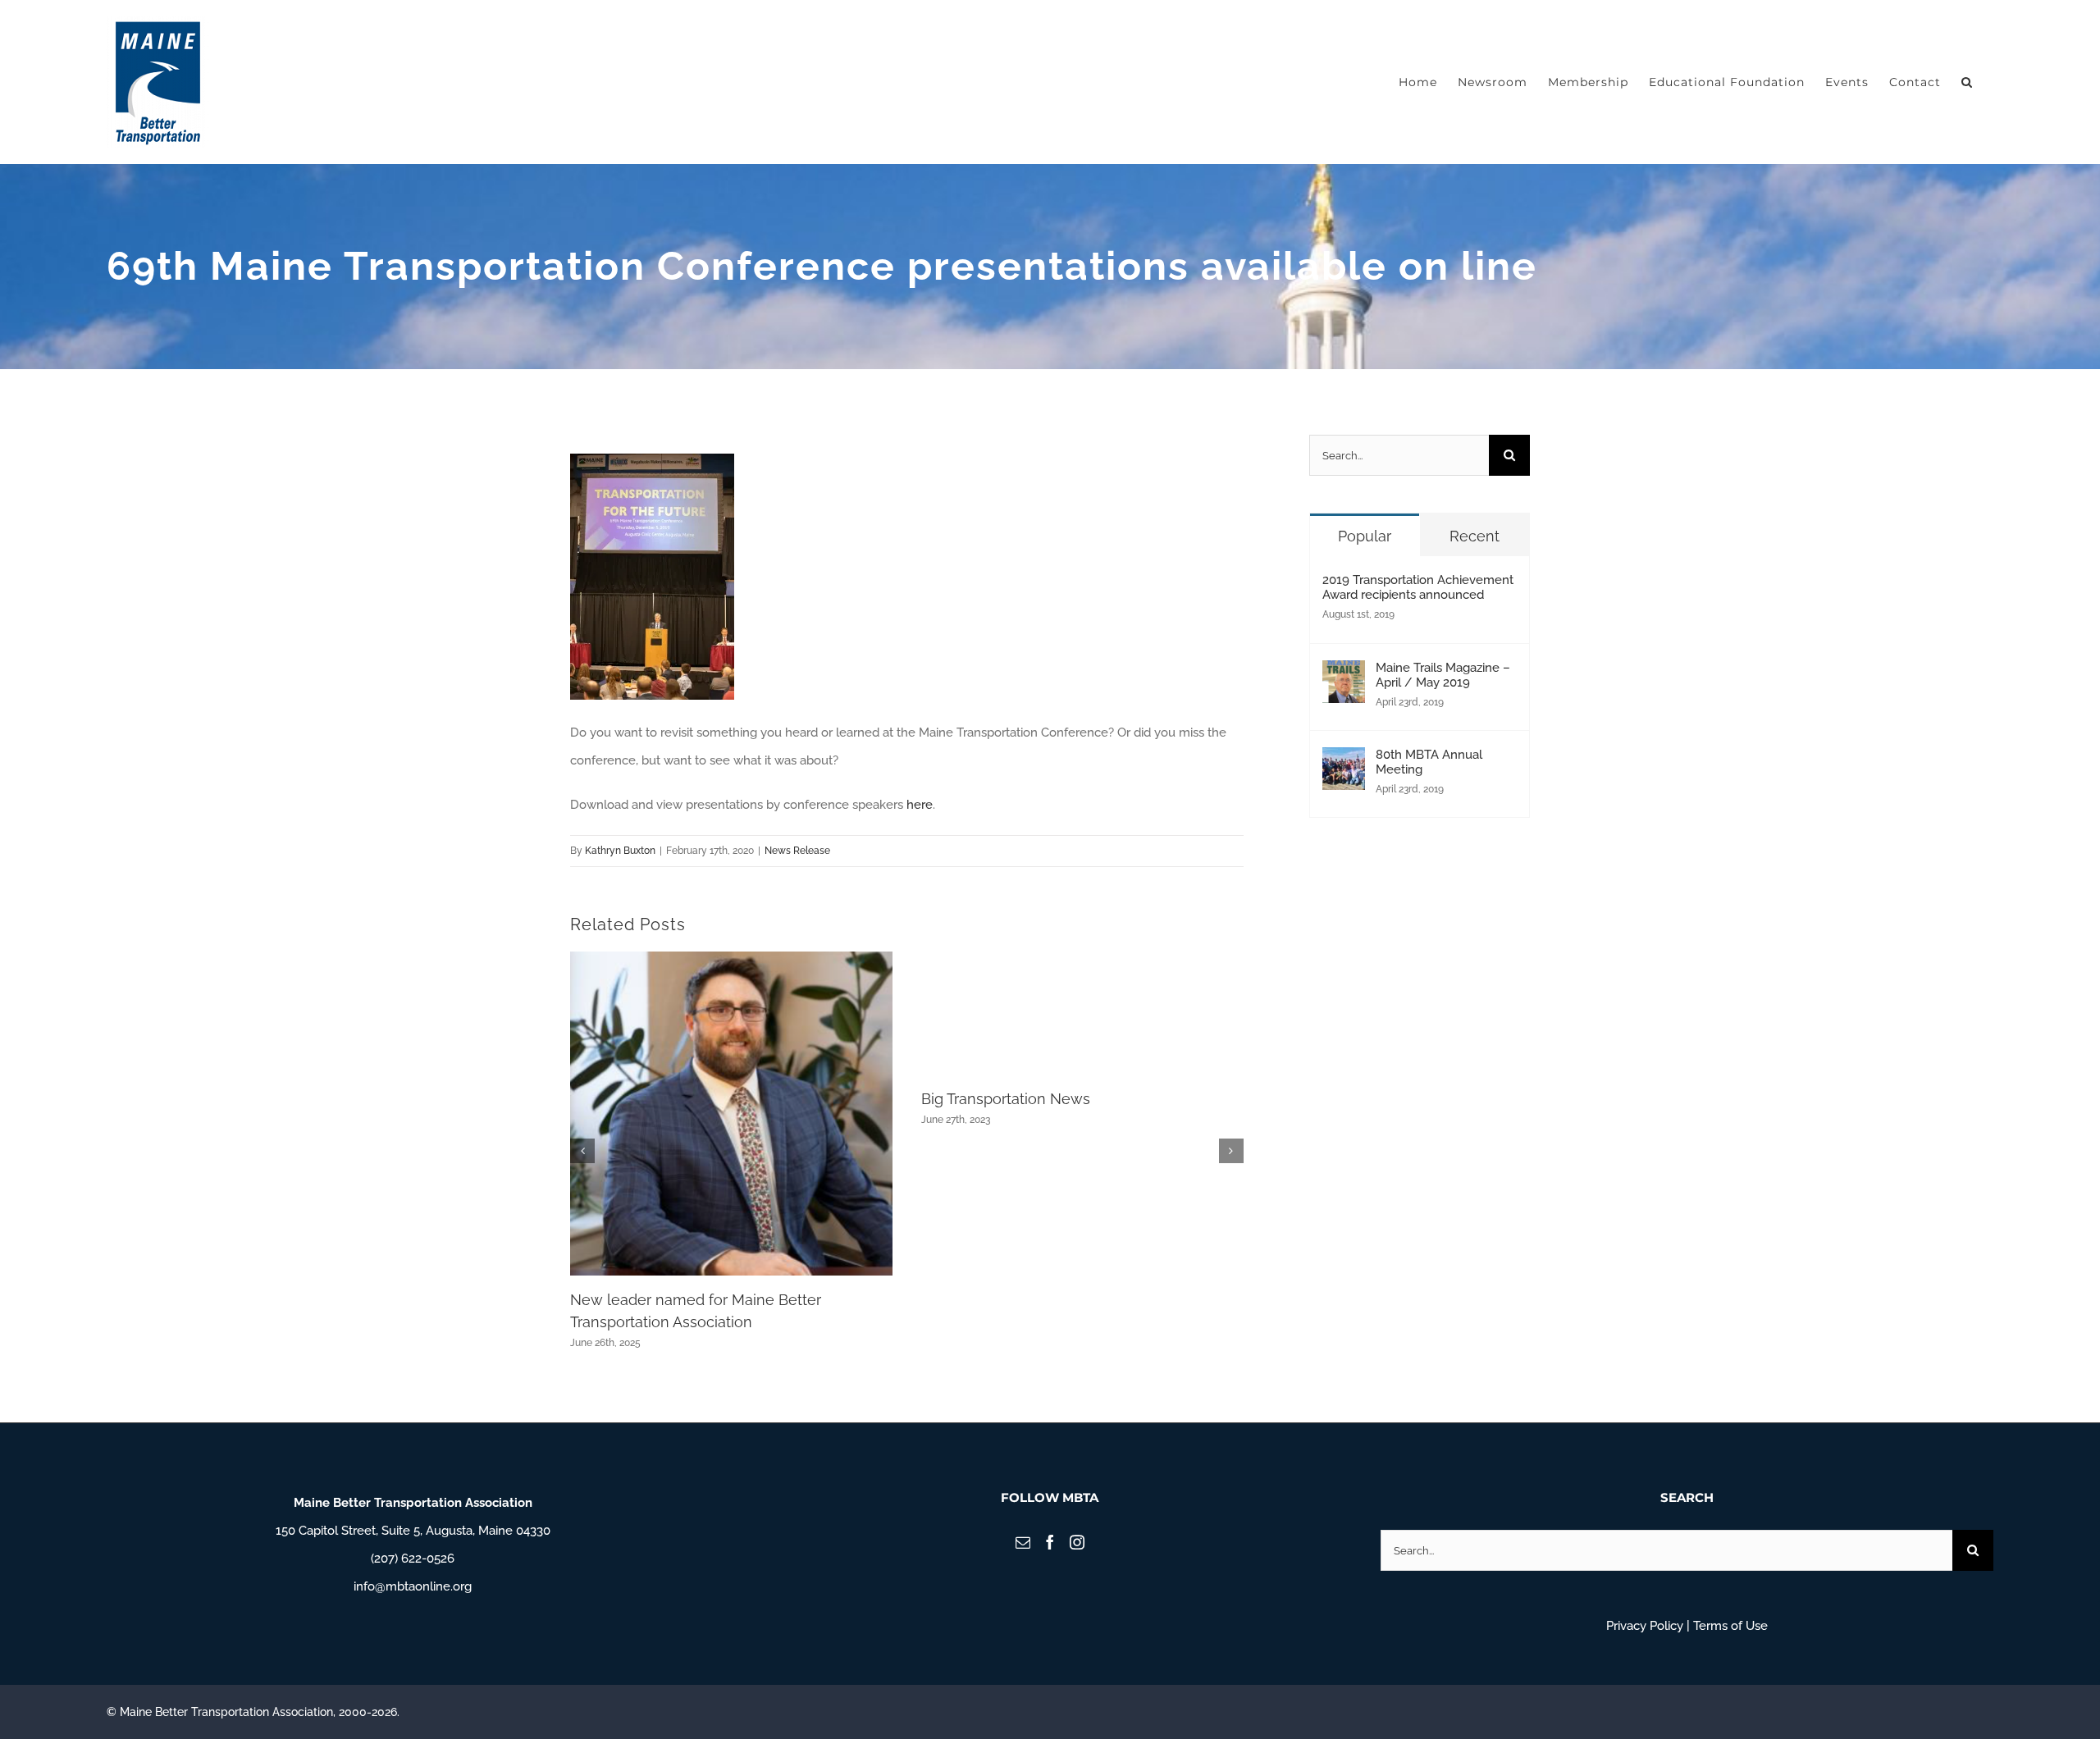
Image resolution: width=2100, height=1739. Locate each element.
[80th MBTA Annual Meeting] (1344, 761)
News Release (797, 851)
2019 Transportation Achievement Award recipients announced (1418, 587)
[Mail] (1023, 1542)
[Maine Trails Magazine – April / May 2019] (1344, 674)
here (920, 805)
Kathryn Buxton (620, 851)
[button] (1967, 82)
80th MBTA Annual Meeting (1429, 762)
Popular (1365, 536)
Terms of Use (1730, 1626)
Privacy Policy (1645, 1626)
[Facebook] (1050, 1542)
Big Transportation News (1006, 1099)
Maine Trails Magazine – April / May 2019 (1443, 675)
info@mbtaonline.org (413, 1586)
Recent (1475, 536)
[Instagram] (1077, 1542)
